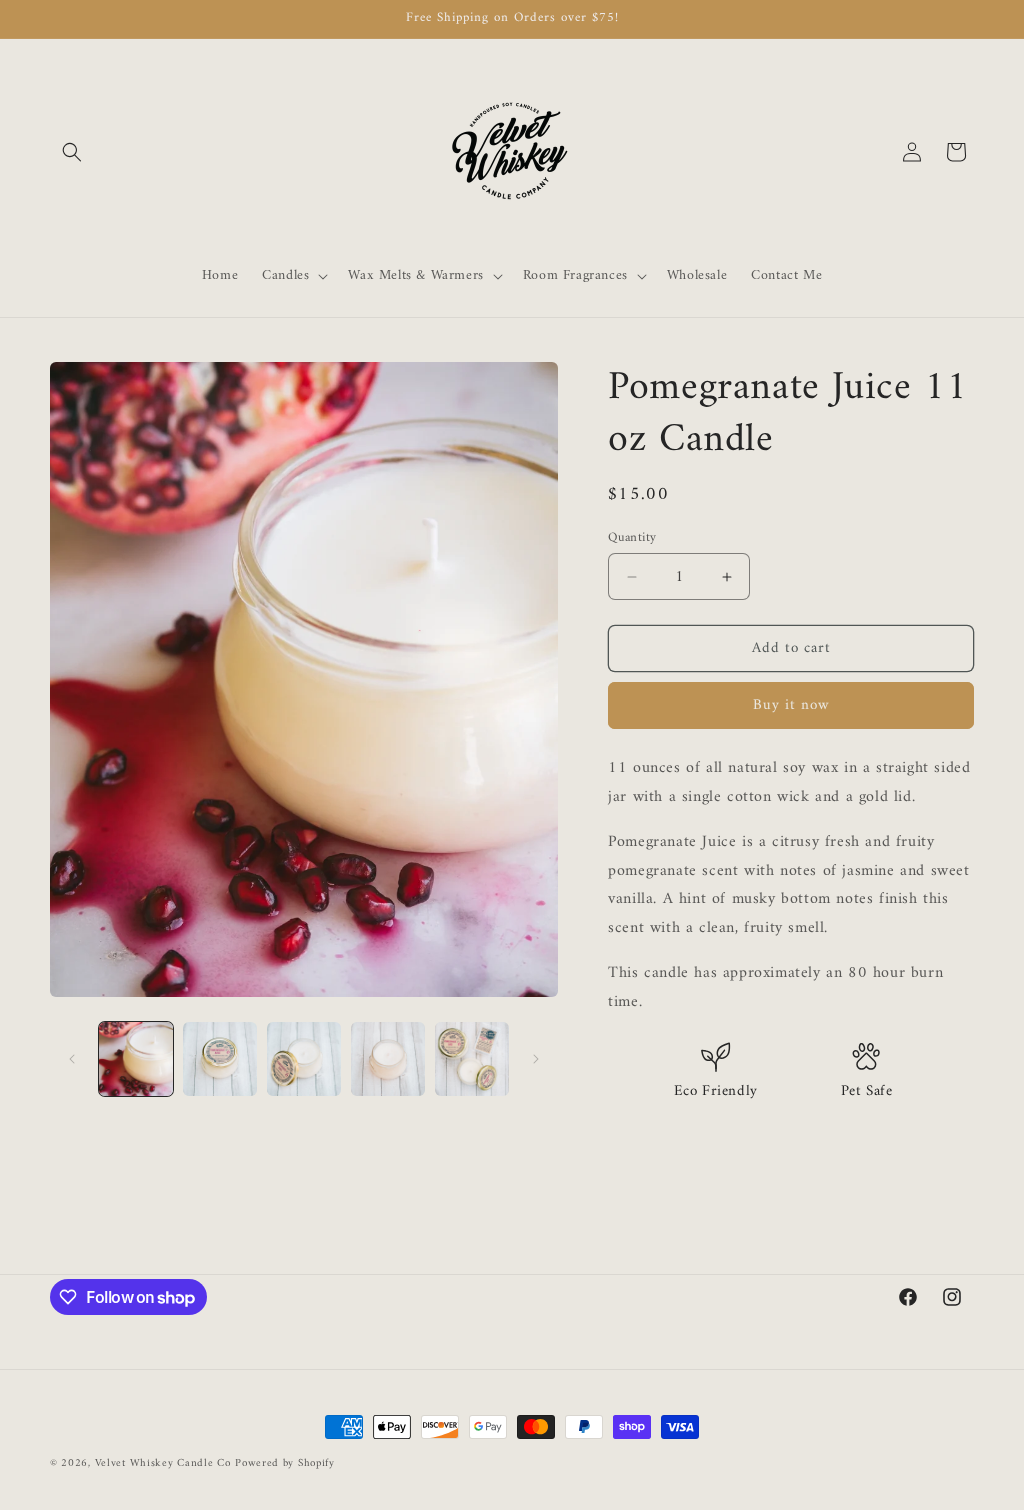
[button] (72, 152)
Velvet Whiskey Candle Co (163, 1463)
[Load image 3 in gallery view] (304, 1059)
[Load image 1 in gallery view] (136, 1059)
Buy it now (791, 705)
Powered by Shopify (285, 1463)
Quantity (632, 538)
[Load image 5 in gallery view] (472, 1059)
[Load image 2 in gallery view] (220, 1059)
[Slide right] (536, 1059)
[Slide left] (72, 1059)
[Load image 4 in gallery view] (388, 1059)
